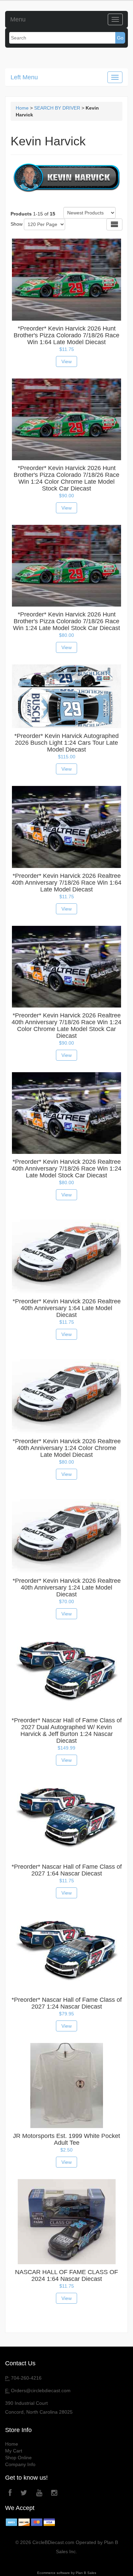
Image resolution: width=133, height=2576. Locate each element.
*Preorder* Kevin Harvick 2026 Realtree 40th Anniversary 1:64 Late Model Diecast (67, 1308)
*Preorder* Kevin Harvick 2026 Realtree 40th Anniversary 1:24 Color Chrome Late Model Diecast (67, 1448)
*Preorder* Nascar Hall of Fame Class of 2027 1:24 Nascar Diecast (67, 2003)
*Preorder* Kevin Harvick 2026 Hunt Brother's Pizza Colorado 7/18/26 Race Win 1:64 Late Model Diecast (66, 335)
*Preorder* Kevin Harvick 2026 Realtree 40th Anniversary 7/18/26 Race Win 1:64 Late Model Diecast (66, 883)
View (66, 361)
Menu (18, 19)
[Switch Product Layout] (114, 224)
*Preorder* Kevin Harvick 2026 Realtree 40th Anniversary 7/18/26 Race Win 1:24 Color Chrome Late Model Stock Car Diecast (66, 1026)
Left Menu (24, 77)
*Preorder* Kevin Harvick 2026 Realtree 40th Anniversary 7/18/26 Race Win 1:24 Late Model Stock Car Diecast (66, 1169)
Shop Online (18, 2458)
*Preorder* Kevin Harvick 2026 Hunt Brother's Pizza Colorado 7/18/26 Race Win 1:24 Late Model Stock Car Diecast (66, 621)
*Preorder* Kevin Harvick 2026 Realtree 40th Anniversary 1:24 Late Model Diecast (67, 1588)
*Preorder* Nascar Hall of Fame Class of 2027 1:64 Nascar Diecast (67, 1870)
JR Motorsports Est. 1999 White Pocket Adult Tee (66, 2139)
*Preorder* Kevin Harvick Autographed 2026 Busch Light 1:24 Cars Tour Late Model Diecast (66, 743)
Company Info (20, 2464)
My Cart (14, 2451)
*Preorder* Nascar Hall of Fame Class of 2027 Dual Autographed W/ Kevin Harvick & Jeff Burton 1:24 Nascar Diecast (67, 1730)
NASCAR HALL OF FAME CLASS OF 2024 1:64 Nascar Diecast (66, 2275)
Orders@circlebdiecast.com (41, 2390)
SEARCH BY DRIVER (57, 108)
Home (22, 108)
